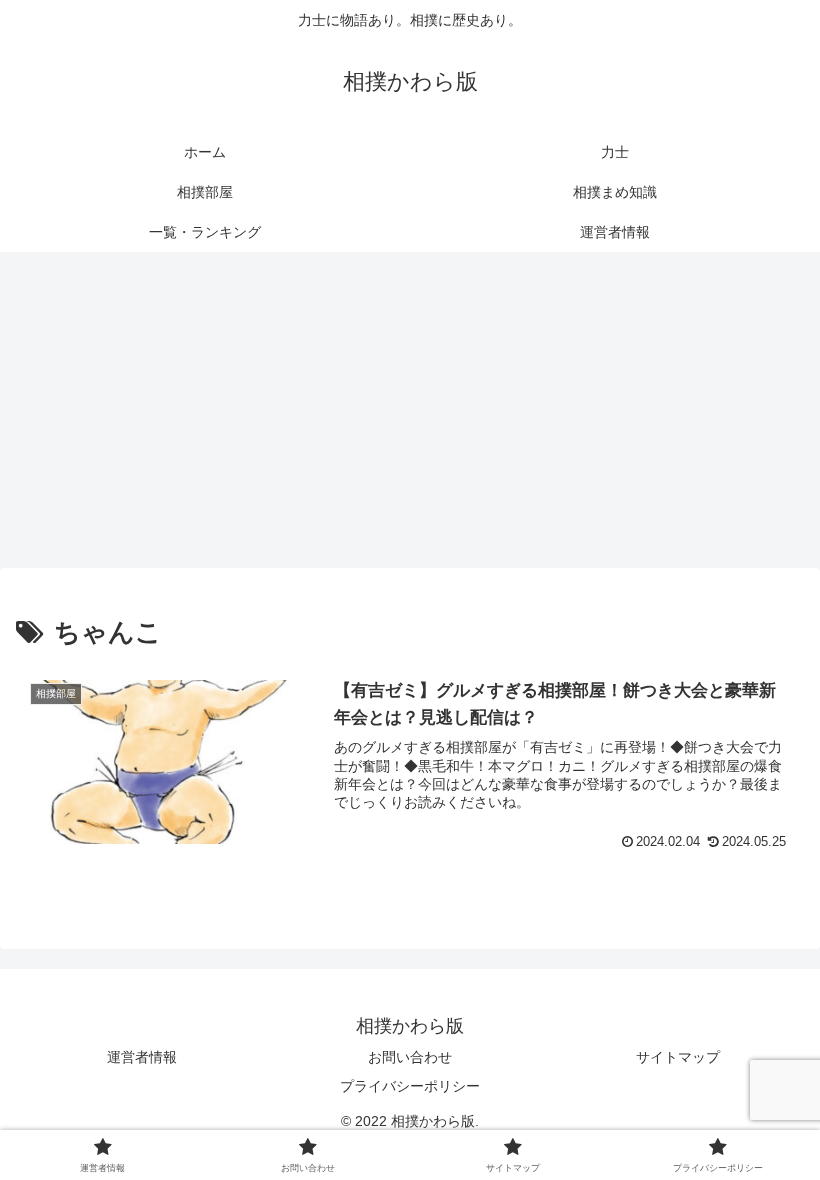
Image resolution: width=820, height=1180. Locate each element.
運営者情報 (142, 1057)
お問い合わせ (410, 1057)
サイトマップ (678, 1057)
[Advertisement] (410, 416)
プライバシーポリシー (410, 1086)
